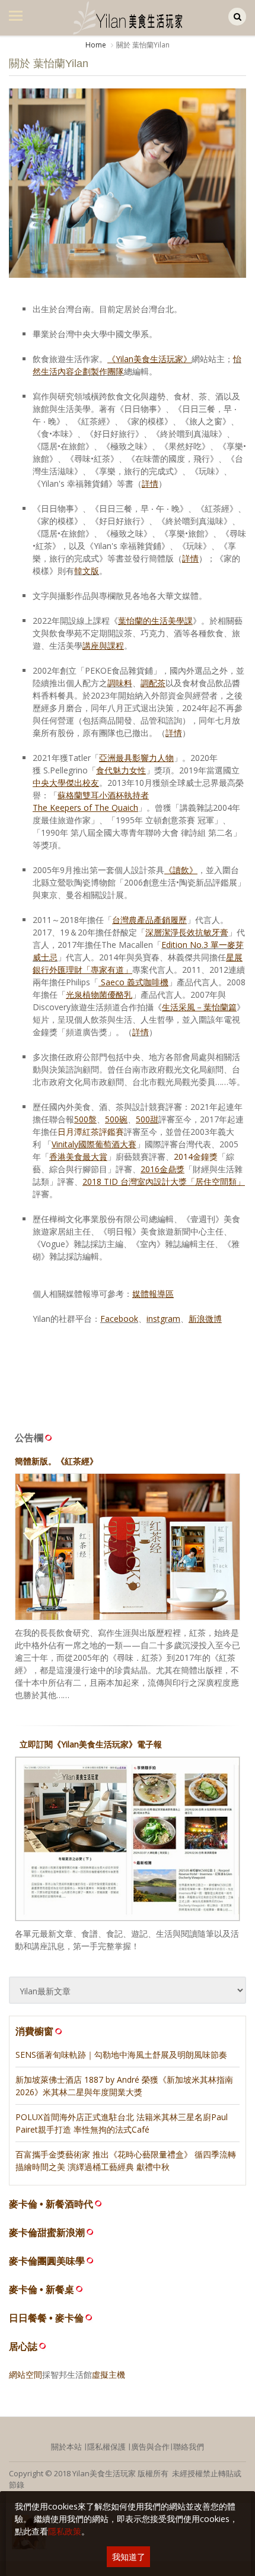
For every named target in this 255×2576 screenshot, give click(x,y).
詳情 (174, 733)
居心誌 (23, 2347)
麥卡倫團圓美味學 (47, 2261)
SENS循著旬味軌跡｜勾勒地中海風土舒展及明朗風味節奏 (121, 2055)
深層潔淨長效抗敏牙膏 (187, 932)
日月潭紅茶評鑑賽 (91, 1132)
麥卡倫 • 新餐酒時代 (51, 2204)
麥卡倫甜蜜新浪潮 (47, 2233)
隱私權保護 (106, 2447)
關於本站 (66, 2447)
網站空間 (26, 2374)
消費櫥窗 (34, 2031)
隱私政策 (65, 2531)
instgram (163, 1319)
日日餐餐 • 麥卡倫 (46, 2318)
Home (96, 45)
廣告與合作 (150, 2447)
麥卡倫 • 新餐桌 (42, 2290)
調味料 (120, 683)
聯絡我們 (189, 2447)
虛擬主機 (109, 2374)
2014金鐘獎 (196, 1157)
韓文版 (87, 571)
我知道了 (129, 2557)
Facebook (119, 1319)
